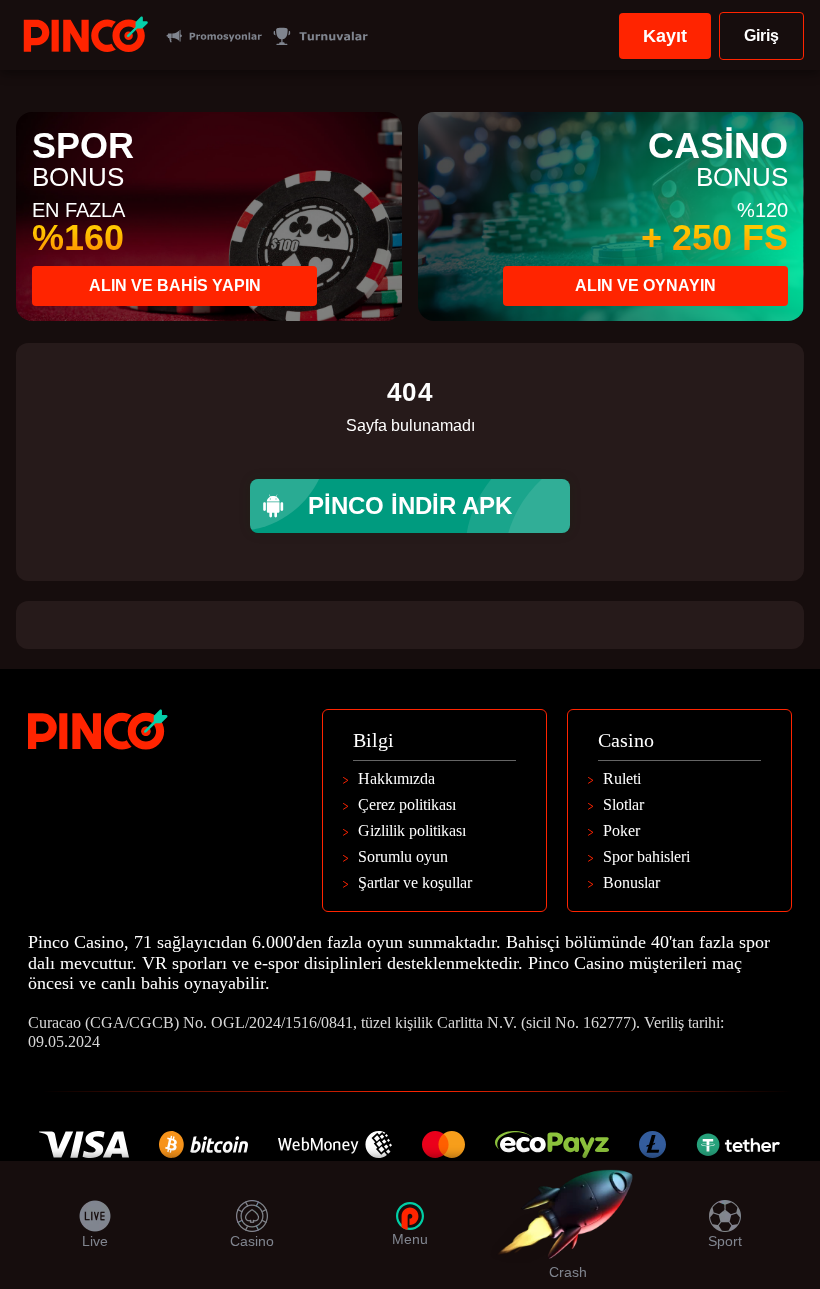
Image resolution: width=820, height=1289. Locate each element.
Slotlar (623, 805)
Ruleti (622, 779)
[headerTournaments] (320, 36)
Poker (621, 831)
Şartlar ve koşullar (415, 883)
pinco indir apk (410, 505)
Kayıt (665, 36)
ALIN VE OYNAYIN (645, 285)
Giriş (761, 35)
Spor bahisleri (646, 857)
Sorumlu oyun (403, 857)
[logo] (86, 36)
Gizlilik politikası (412, 831)
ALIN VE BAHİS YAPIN (175, 285)
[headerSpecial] (214, 36)
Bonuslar (631, 883)
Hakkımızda (396, 779)
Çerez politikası (407, 805)
